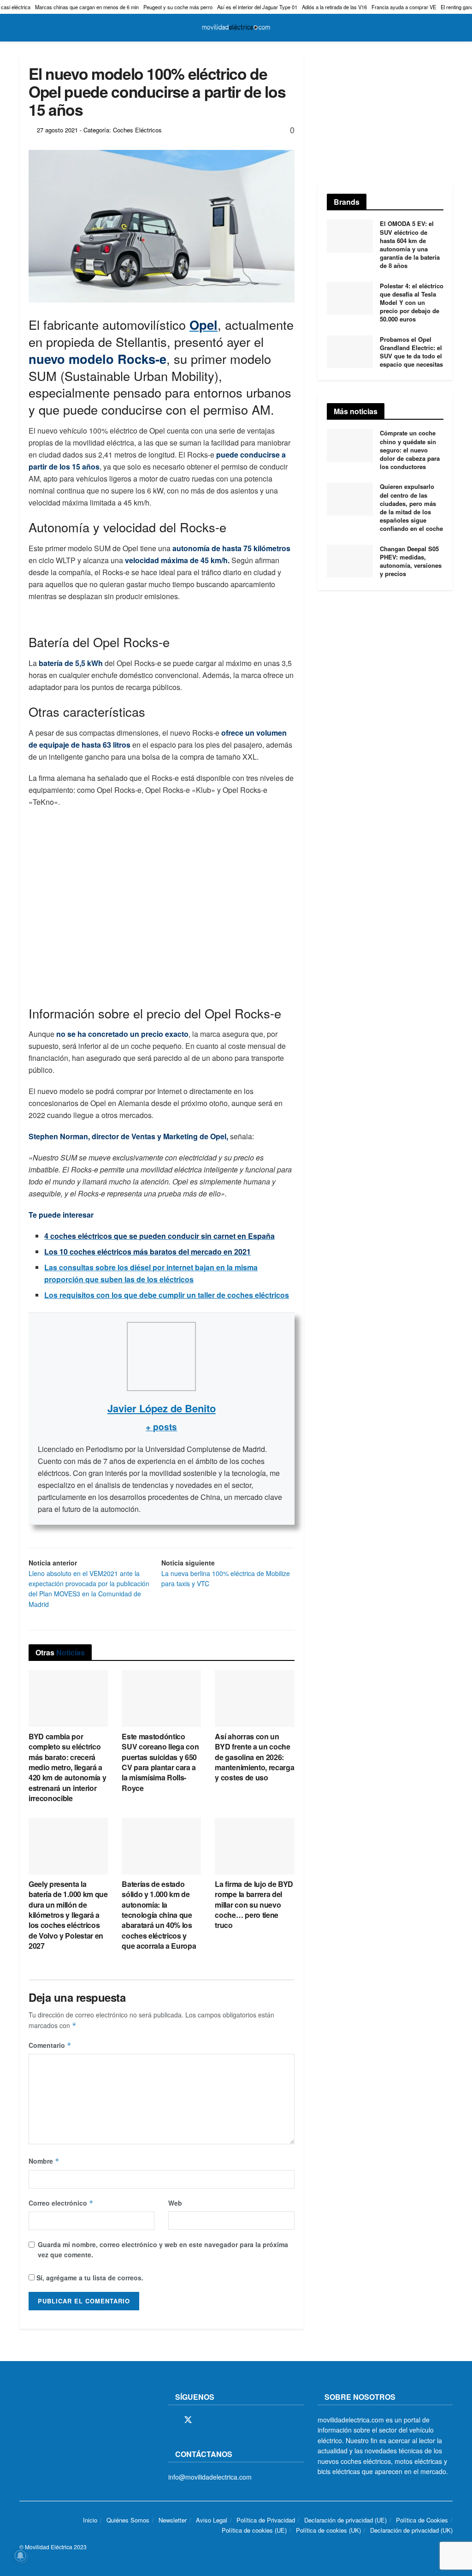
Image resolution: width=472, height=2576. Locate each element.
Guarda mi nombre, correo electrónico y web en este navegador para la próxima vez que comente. (163, 2249)
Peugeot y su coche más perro (178, 7)
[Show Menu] (23, 28)
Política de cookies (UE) (254, 2530)
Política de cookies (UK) (328, 2530)
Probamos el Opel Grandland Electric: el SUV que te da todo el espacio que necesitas (411, 352)
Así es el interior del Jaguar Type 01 (257, 7)
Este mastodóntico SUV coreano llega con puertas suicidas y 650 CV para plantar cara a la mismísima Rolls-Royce (160, 1762)
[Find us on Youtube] (236, 2420)
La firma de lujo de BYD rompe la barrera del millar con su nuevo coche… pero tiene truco (254, 1905)
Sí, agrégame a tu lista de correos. (89, 2278)
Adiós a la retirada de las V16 (334, 7)
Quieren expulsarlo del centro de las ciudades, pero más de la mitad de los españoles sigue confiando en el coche (411, 507)
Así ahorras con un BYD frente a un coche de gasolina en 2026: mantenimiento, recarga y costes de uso (254, 1757)
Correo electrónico (61, 2203)
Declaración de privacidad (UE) (345, 2520)
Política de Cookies (422, 2520)
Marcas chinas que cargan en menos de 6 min (87, 7)
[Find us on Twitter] (188, 2420)
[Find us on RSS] (220, 2420)
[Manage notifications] (20, 2556)
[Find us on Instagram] (205, 2420)
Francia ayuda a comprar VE (404, 7)
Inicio (90, 2520)
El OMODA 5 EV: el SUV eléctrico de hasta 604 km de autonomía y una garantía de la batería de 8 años (410, 244)
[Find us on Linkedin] (252, 2420)
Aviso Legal (212, 2520)
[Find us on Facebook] (171, 2420)
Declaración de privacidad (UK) (411, 2530)
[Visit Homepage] (236, 28)
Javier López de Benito (162, 1408)
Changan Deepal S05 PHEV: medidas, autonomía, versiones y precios (411, 561)
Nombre (44, 2161)
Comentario (50, 2045)
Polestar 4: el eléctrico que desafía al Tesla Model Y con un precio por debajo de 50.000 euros (412, 303)
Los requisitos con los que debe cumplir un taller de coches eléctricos (167, 1295)
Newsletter (173, 2520)
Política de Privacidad (266, 2520)
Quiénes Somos (128, 2520)
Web (175, 2203)
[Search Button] (449, 28)
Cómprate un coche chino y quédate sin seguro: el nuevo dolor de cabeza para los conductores (410, 450)
